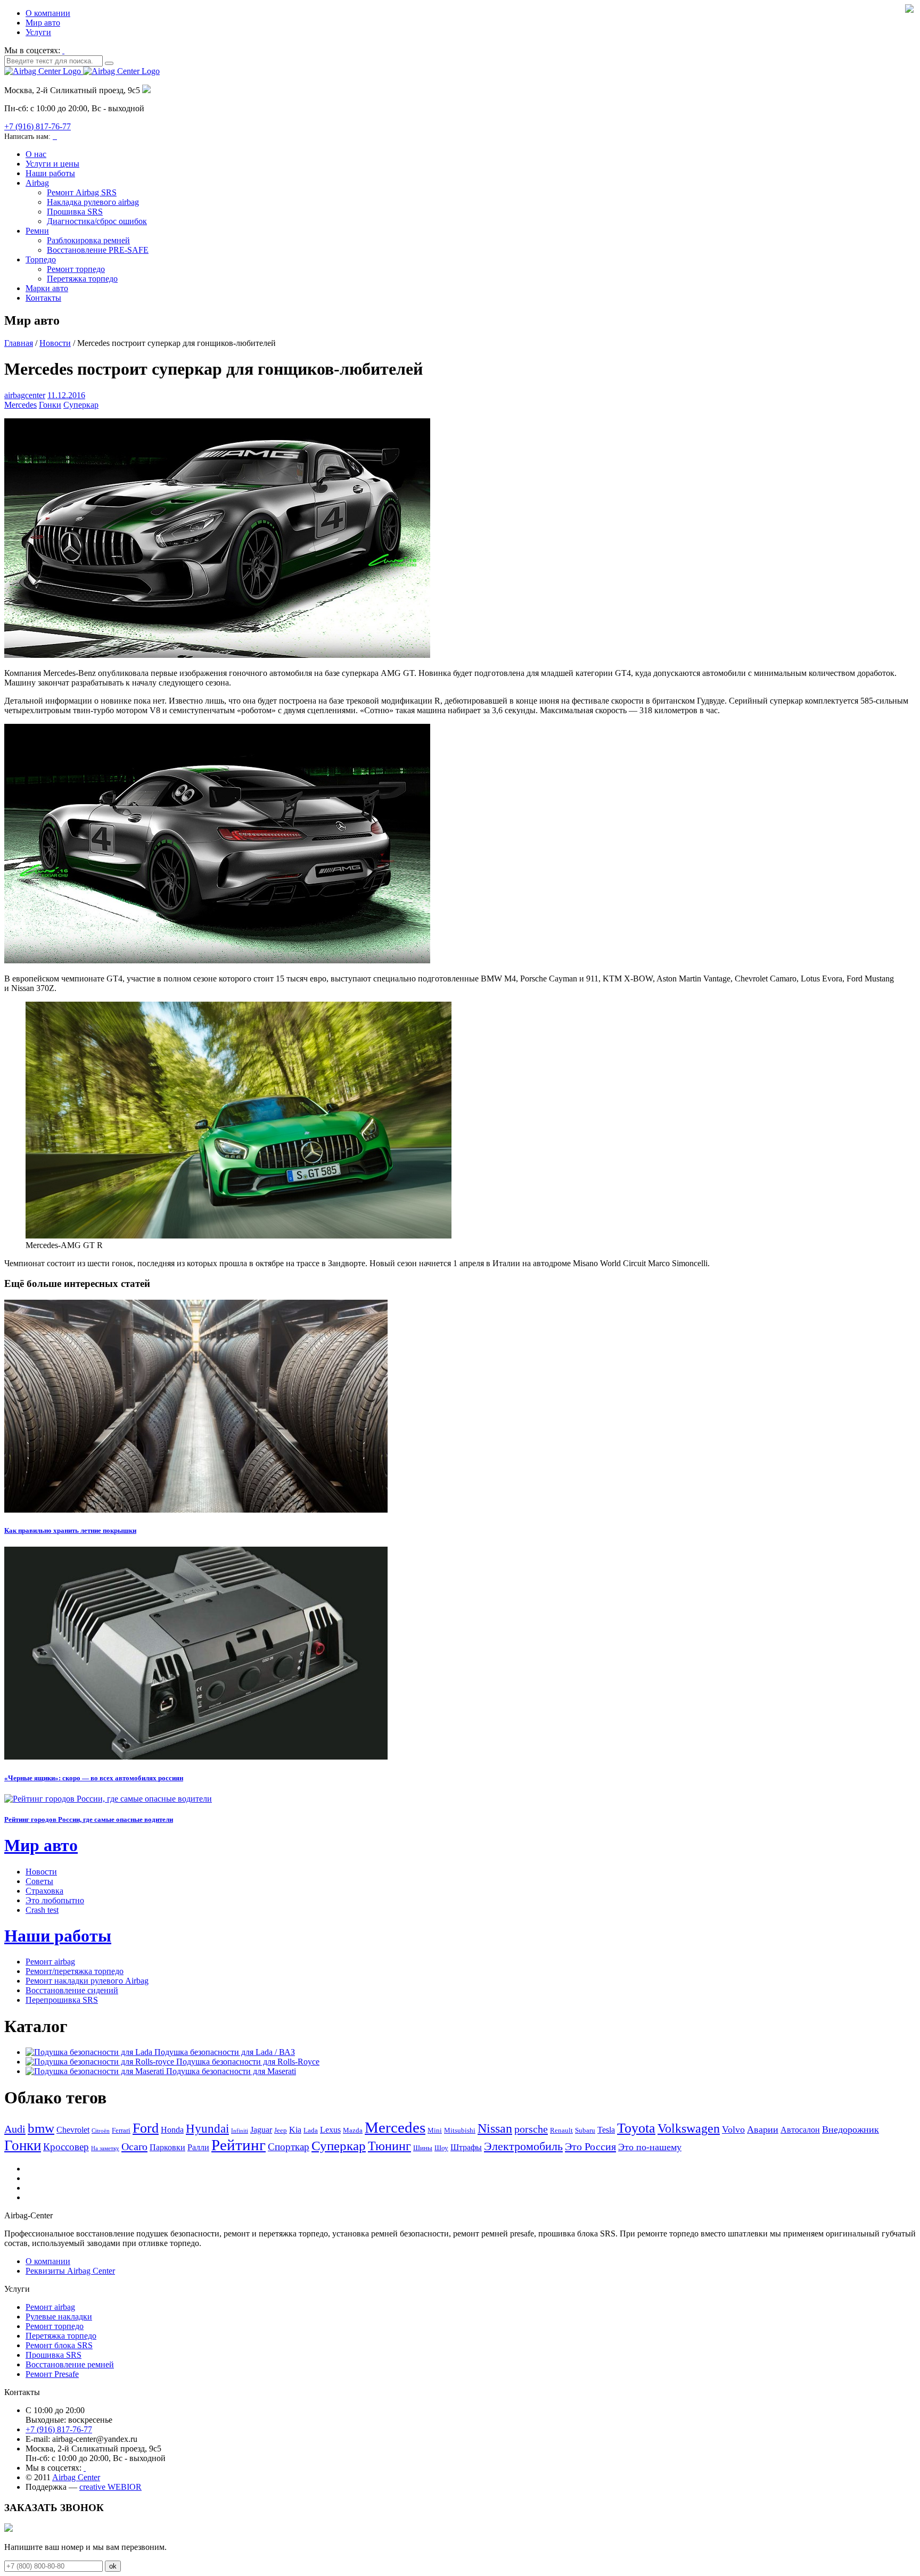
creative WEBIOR (110, 2487)
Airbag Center (76, 2477)
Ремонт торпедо (76, 269)
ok (113, 2566)
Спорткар (289, 2147)
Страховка (44, 1891)
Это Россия (590, 2146)
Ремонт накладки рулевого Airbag (87, 1981)
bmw (41, 2128)
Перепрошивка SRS (62, 2000)
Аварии (763, 2129)
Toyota (636, 2128)
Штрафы (466, 2147)
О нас (36, 154)
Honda (172, 2130)
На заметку (105, 2148)
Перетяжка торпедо (82, 279)
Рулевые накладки (59, 2317)
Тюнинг (389, 2146)
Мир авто (43, 23)
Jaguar (261, 2130)
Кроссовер (66, 2147)
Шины (423, 2148)
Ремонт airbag (50, 1962)
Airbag (37, 183)
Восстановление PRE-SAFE (98, 250)
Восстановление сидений (72, 1990)
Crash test (42, 1910)
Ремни (37, 231)
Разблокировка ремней (88, 240)
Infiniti (240, 2131)
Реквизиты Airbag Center (70, 2271)
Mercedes (20, 405)
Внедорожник (851, 2129)
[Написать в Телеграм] (56, 136)
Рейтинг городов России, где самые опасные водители (89, 1819)
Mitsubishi (460, 2130)
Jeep (281, 2130)
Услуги (38, 32)
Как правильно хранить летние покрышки (70, 1530)
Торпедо (41, 259)
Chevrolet (73, 2130)
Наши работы (50, 173)
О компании (48, 13)
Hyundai (207, 2129)
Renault (561, 2130)
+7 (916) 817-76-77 (38, 126)
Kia (295, 2130)
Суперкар (81, 405)
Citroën (101, 2131)
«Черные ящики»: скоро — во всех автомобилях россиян (94, 1778)
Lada (311, 2130)
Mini (435, 2130)
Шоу (441, 2148)
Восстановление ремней (70, 2364)
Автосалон (800, 2130)
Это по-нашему (650, 2147)
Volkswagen (689, 2128)
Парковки (167, 2147)
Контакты (43, 298)
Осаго (134, 2146)
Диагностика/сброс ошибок (97, 221)
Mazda (353, 2130)
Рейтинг (239, 2145)
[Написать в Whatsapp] (54, 136)
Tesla (606, 2130)
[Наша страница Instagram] (63, 50)
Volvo (733, 2129)
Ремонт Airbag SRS (82, 192)
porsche (531, 2129)
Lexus (330, 2130)
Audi (15, 2129)
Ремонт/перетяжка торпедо (75, 1971)
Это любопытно (55, 1900)
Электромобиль (523, 2146)
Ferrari (121, 2130)
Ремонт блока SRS (59, 2345)
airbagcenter (25, 395)
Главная (19, 343)
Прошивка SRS (75, 212)
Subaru (585, 2130)
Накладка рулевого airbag (93, 202)
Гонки (50, 405)
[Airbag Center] (82, 71)
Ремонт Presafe (52, 2374)
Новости (55, 343)
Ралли (198, 2147)
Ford (146, 2128)
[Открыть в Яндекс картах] (146, 90)
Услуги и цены (52, 164)
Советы (39, 1881)
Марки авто (47, 288)
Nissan (495, 2128)
